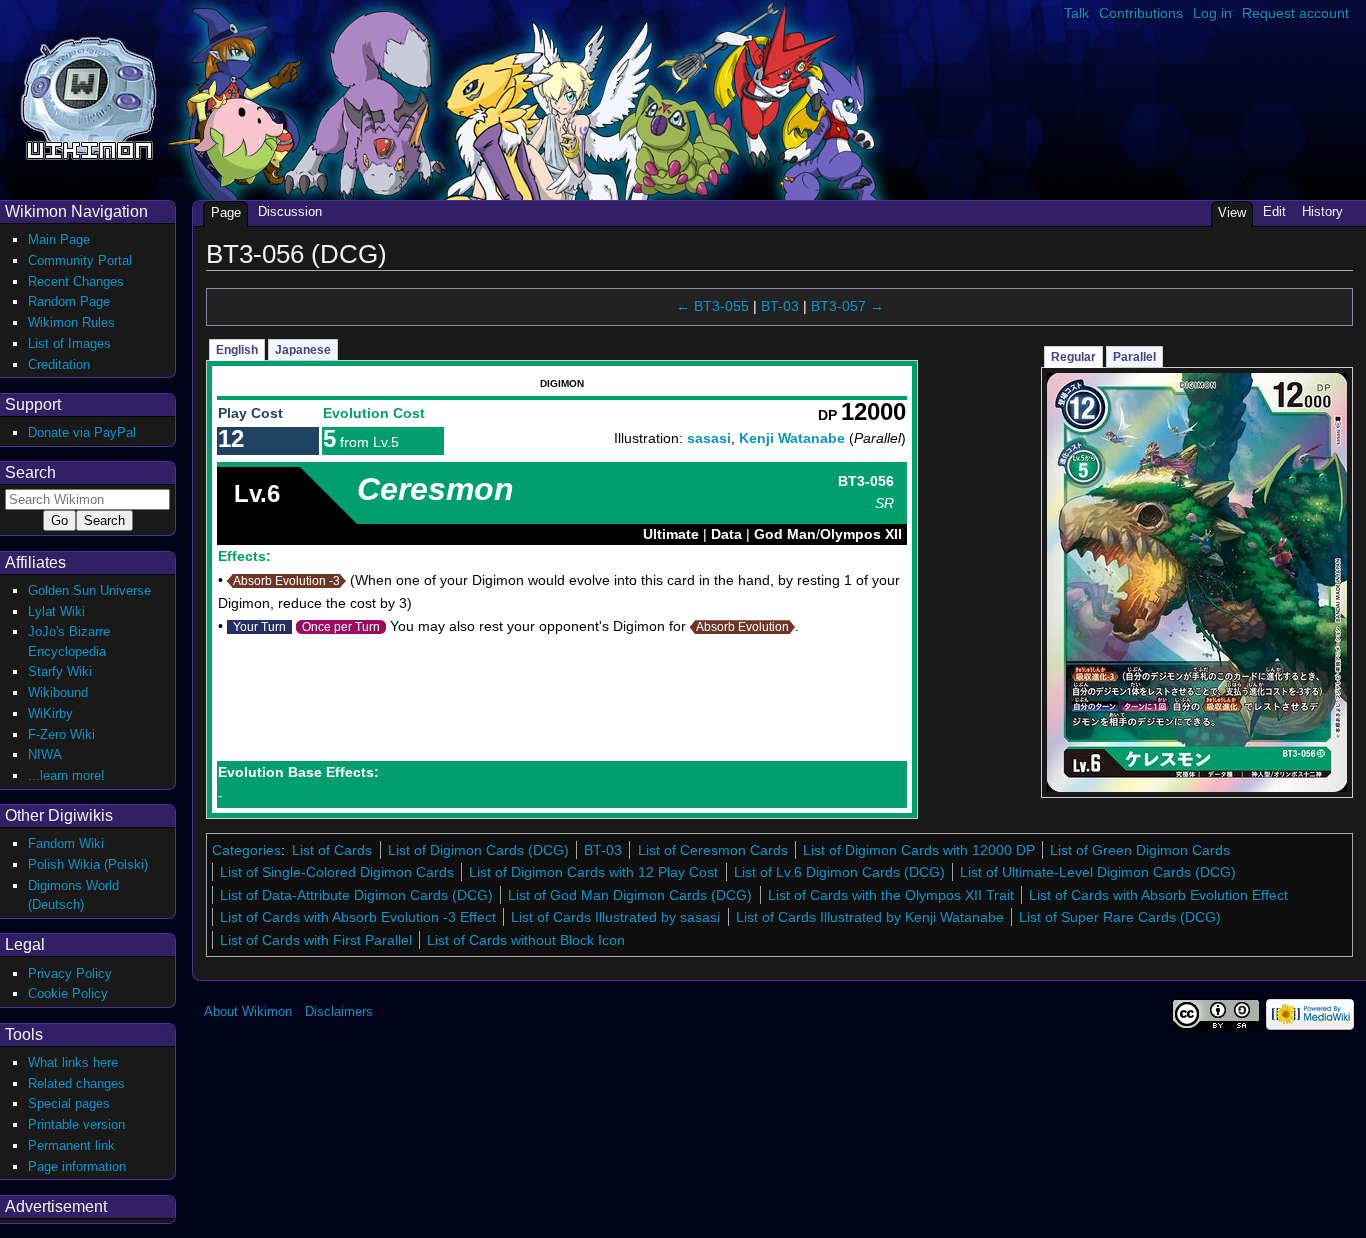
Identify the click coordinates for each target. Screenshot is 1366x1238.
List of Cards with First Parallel (316, 940)
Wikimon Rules (71, 322)
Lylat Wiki (56, 611)
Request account (1295, 13)
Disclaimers (339, 1011)
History (1322, 211)
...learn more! (66, 775)
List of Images (69, 343)
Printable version (76, 1124)
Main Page (59, 239)
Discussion (290, 211)
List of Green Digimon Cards (1140, 850)
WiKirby (50, 713)
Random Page (69, 301)
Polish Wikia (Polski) (88, 864)
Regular (1073, 357)
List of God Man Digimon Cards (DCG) (630, 895)
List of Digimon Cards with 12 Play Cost (593, 872)
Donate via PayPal (82, 432)
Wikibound (58, 692)
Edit (1274, 211)
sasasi (709, 438)
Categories (246, 850)
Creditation (59, 364)
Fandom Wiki (66, 843)
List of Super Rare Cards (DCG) (1120, 917)
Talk (1076, 13)
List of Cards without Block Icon (526, 940)
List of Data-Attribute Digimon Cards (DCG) (356, 895)
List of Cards (332, 850)
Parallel (1134, 357)
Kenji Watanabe (792, 438)
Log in (1212, 13)
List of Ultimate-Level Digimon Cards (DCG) (1098, 872)
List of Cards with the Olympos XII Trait (891, 895)
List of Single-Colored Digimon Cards (337, 872)
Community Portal (80, 260)
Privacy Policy (70, 973)
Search (30, 472)
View (1232, 212)
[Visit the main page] (88, 96)
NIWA (45, 754)
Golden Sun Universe (89, 590)
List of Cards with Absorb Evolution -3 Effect (358, 917)
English (237, 350)
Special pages (69, 1103)
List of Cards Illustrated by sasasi (615, 917)
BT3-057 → (847, 306)
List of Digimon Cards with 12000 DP (919, 850)
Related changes (76, 1083)
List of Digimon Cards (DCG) (478, 850)
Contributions (1141, 13)
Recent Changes (76, 281)
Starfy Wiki (60, 671)
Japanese (303, 350)
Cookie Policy (68, 993)
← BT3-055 (712, 306)
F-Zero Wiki (61, 734)
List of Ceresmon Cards (713, 850)
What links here (73, 1062)
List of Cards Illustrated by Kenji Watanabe (870, 917)
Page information (77, 1166)
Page (226, 212)
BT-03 (780, 306)
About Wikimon (248, 1011)
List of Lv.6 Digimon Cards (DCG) (839, 872)
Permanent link (71, 1145)
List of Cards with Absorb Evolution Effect (1158, 895)
